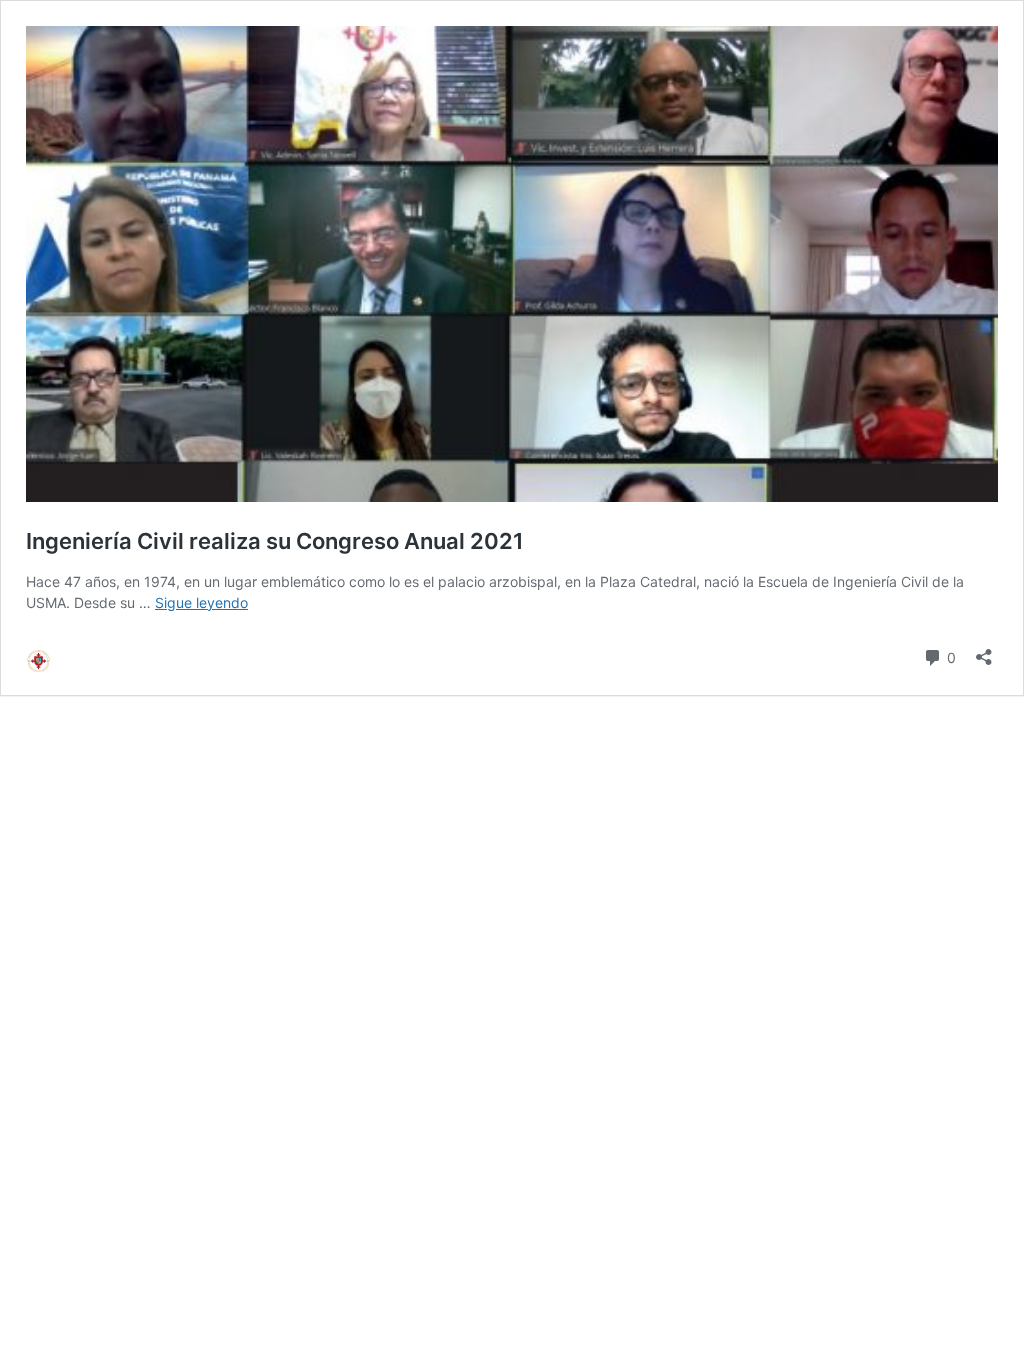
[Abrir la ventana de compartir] (984, 650)
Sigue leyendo (201, 602)
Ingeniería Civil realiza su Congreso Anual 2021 (275, 541)
